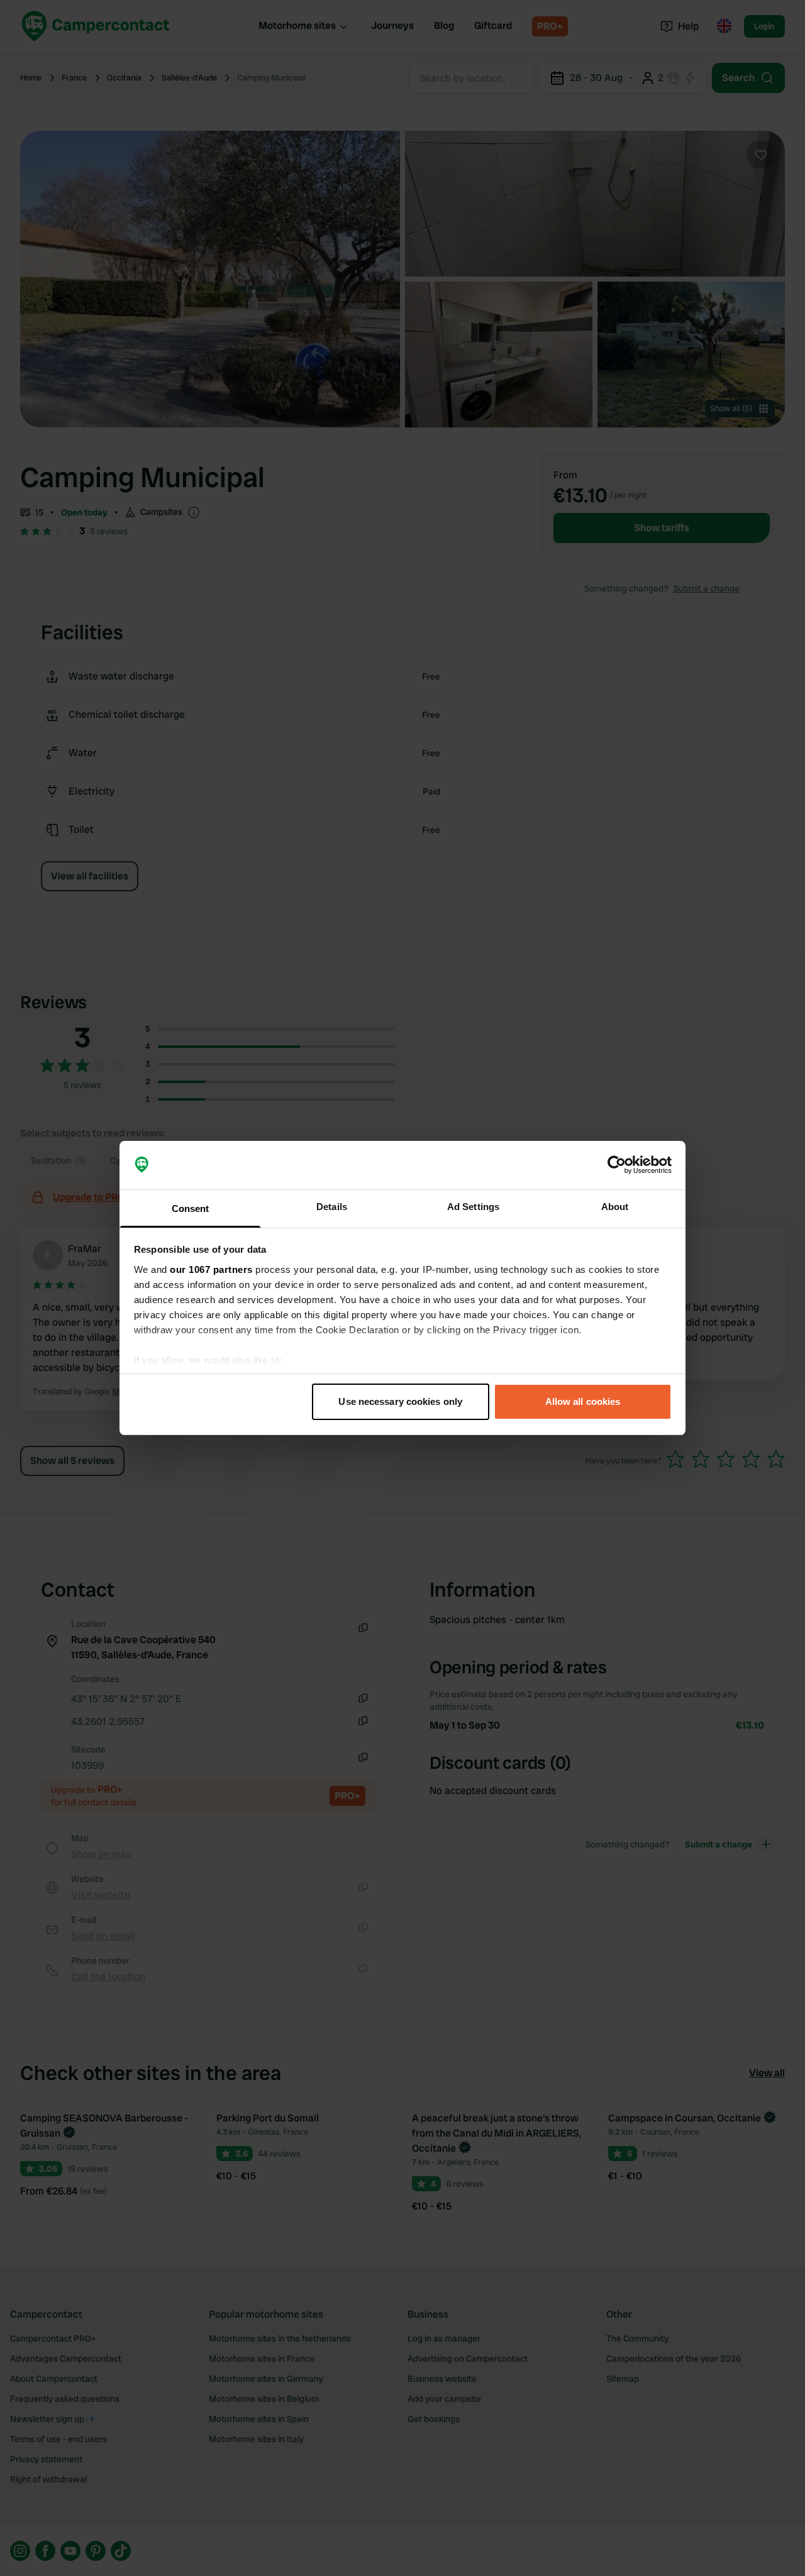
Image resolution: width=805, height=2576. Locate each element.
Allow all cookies (583, 1401)
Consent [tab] (191, 1208)
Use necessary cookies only (400, 1401)
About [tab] (615, 1207)
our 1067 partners (211, 1269)
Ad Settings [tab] (473, 1207)
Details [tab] (332, 1207)
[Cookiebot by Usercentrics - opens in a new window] (617, 1165)
